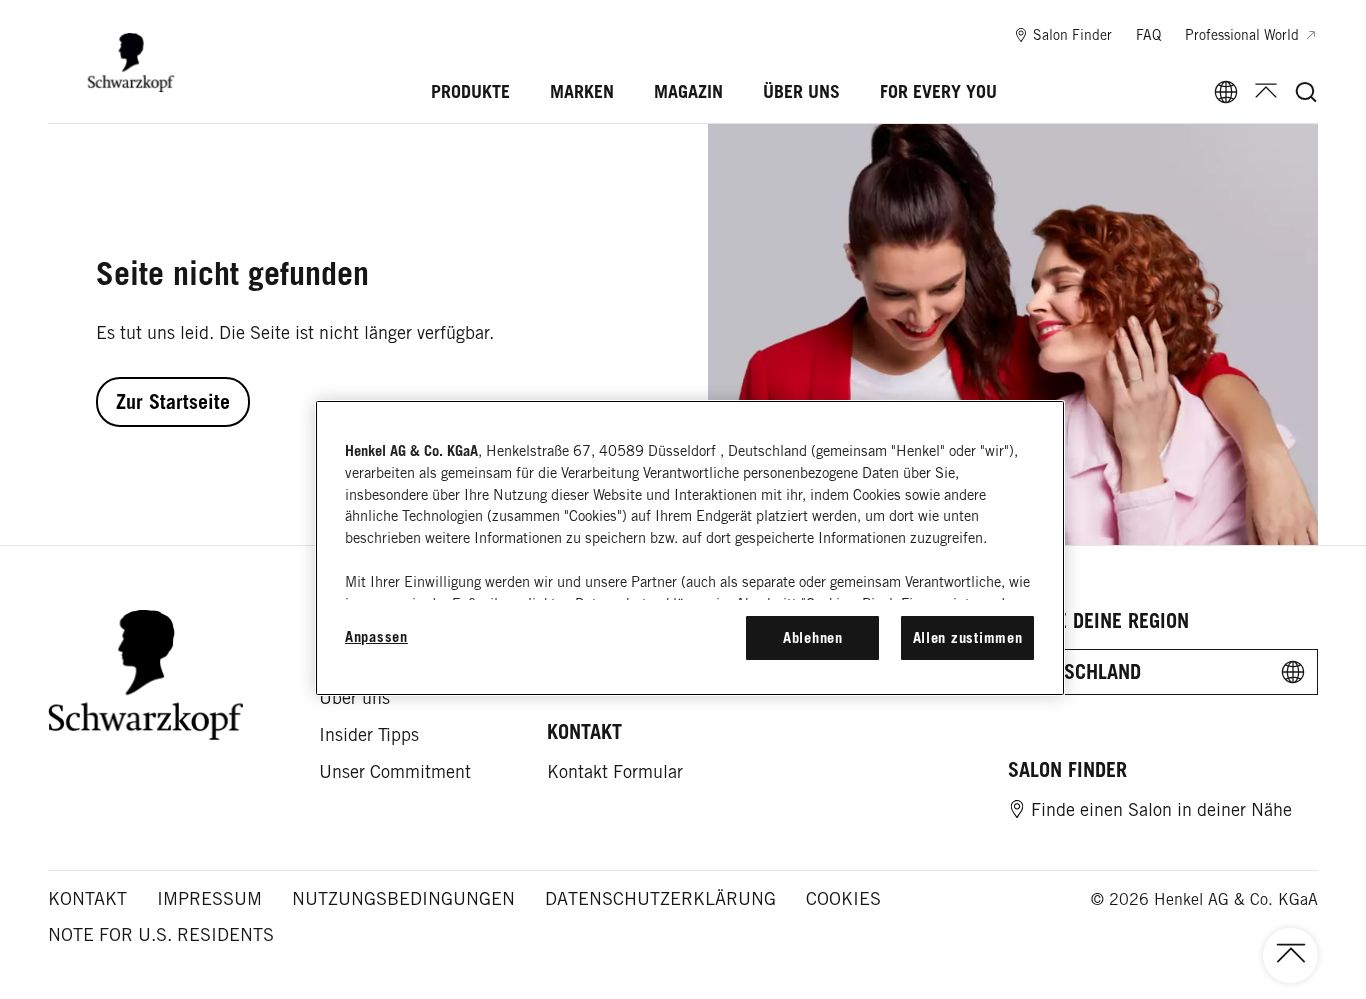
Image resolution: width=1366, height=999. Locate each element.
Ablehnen (813, 637)
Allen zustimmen (968, 637)
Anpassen (376, 636)
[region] (690, 548)
